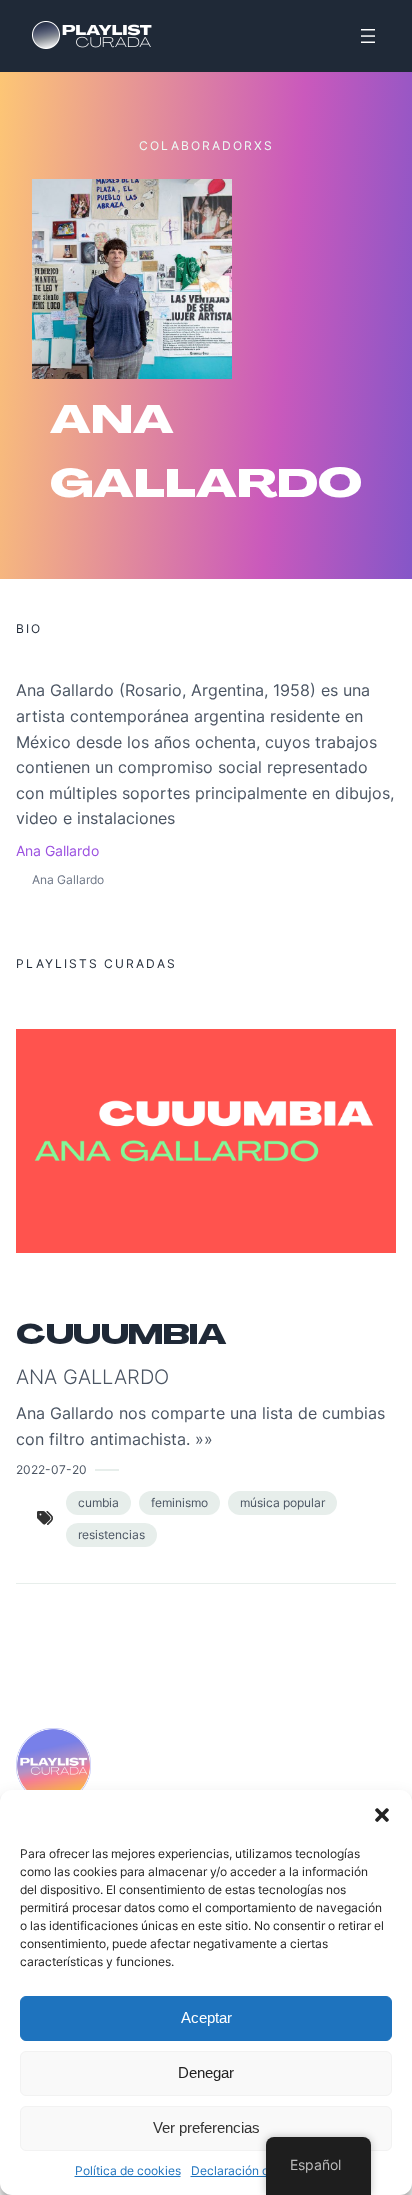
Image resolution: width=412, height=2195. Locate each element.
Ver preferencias (206, 2127)
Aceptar (206, 2017)
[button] (382, 1815)
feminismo (179, 1502)
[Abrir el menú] (368, 36)
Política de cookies (128, 2170)
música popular (282, 1502)
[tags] (45, 1518)
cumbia (98, 1502)
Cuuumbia (120, 1335)
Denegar (206, 2072)
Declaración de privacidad (264, 2170)
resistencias (111, 1534)
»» (204, 1439)
